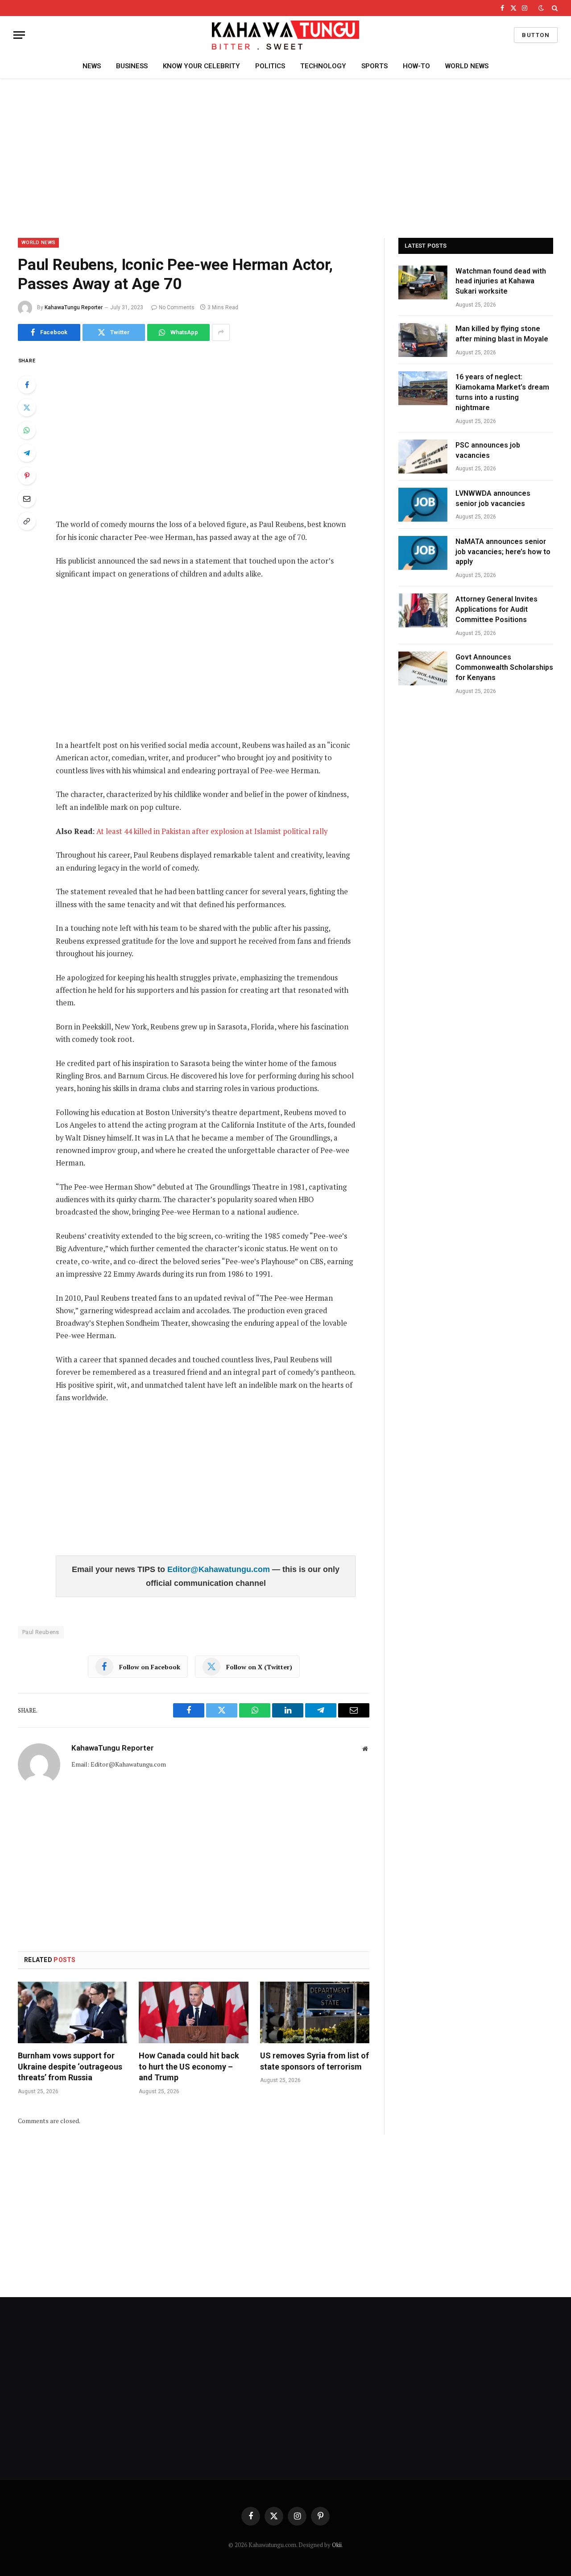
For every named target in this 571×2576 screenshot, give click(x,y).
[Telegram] (27, 453)
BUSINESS (132, 66)
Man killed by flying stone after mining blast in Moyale (502, 334)
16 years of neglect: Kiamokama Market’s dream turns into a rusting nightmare (502, 392)
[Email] (27, 498)
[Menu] (19, 35)
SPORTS (374, 66)
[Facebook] (27, 385)
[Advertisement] (285, 157)
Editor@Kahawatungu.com (220, 1569)
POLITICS (270, 66)
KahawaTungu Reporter (74, 307)
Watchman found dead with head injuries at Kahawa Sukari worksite (501, 281)
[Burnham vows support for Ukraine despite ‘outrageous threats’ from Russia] (72, 2012)
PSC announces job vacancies (488, 450)
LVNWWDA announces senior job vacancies (493, 498)
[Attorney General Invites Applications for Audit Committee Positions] (423, 610)
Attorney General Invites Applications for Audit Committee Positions (497, 609)
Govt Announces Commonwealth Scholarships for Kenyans (504, 667)
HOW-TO (416, 66)
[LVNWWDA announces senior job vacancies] (423, 505)
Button (536, 35)
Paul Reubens (41, 1632)
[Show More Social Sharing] (221, 332)
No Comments (177, 307)
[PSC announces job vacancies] (423, 456)
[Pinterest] (27, 476)
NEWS (92, 66)
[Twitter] (27, 407)
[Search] (554, 8)
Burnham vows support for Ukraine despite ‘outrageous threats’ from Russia (70, 2066)
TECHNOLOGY (323, 66)
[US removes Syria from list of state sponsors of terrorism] (315, 2012)
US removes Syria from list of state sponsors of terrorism (314, 2061)
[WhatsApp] (27, 430)
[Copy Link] (27, 521)
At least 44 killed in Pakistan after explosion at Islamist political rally (211, 831)
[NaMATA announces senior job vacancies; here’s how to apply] (423, 553)
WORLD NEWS (467, 66)
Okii (337, 2545)
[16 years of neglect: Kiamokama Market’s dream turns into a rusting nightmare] (423, 388)
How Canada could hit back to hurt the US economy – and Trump (189, 2066)
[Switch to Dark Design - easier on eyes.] (541, 8)
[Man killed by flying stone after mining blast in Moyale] (423, 340)
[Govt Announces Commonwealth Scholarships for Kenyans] (423, 668)
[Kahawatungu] (285, 35)
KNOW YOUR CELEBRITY (201, 66)
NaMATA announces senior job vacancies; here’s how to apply (503, 552)
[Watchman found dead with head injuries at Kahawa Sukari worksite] (423, 282)
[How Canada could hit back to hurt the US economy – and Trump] (193, 2012)
